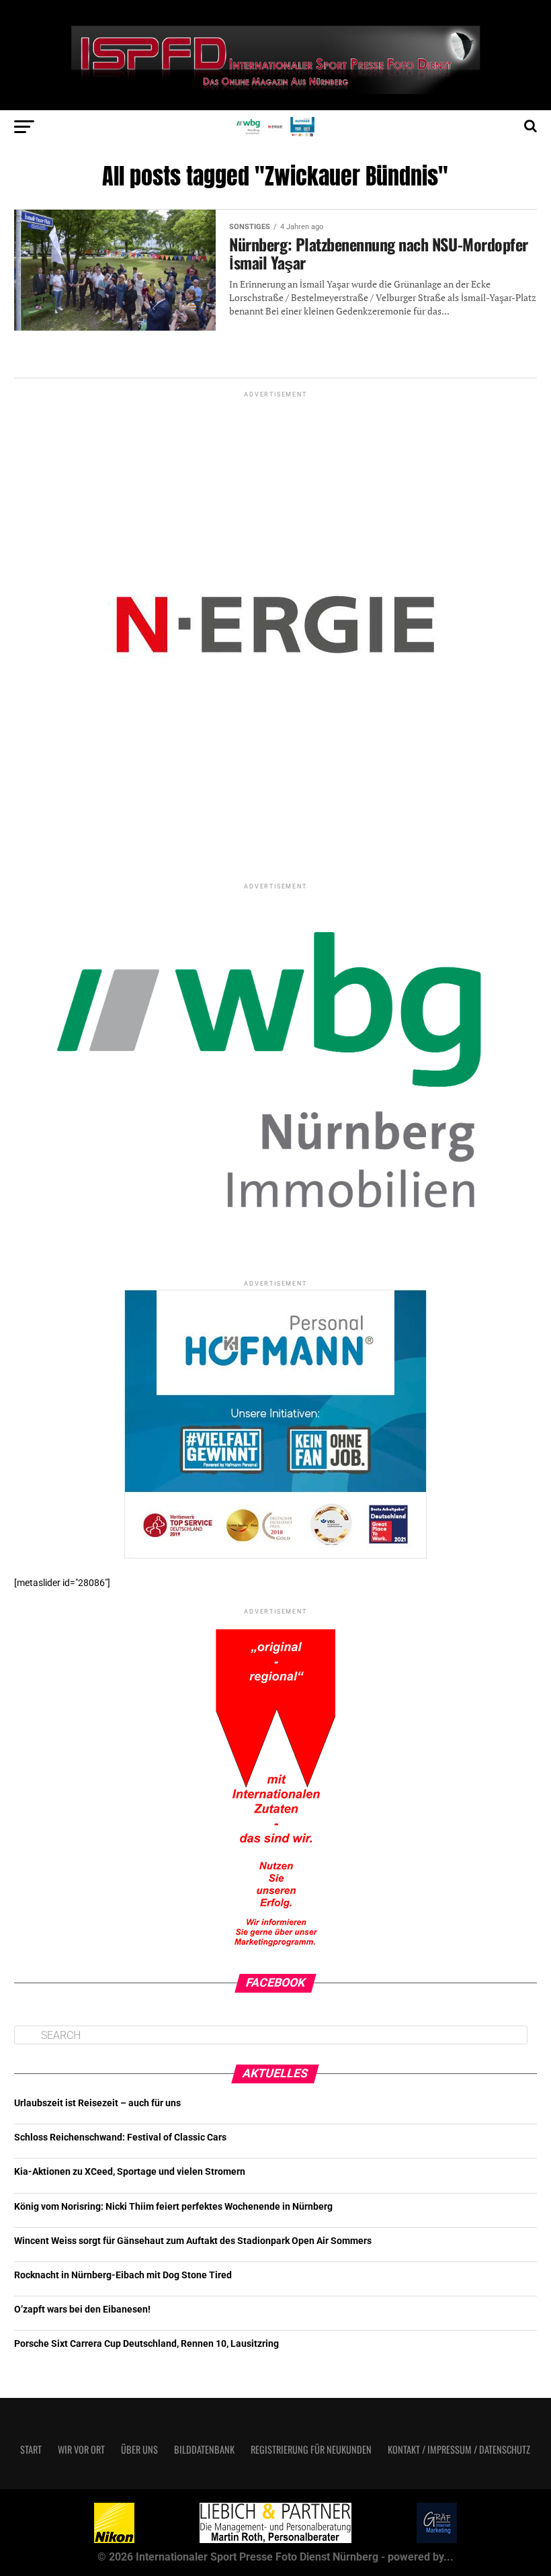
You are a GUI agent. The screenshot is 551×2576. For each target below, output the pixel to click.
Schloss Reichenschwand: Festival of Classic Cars (120, 2137)
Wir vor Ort (81, 2449)
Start (31, 2449)
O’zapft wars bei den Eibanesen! (82, 2310)
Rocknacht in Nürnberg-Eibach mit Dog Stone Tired (123, 2275)
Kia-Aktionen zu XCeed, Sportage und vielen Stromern (130, 2172)
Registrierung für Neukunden (311, 2449)
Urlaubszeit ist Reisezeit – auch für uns (97, 2103)
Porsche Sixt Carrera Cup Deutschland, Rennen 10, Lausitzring (146, 2344)
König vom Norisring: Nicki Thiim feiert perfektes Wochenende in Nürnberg (173, 2207)
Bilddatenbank (204, 2449)
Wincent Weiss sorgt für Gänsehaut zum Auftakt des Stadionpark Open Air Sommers (193, 2241)
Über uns (139, 2449)
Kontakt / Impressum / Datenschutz (459, 2449)
